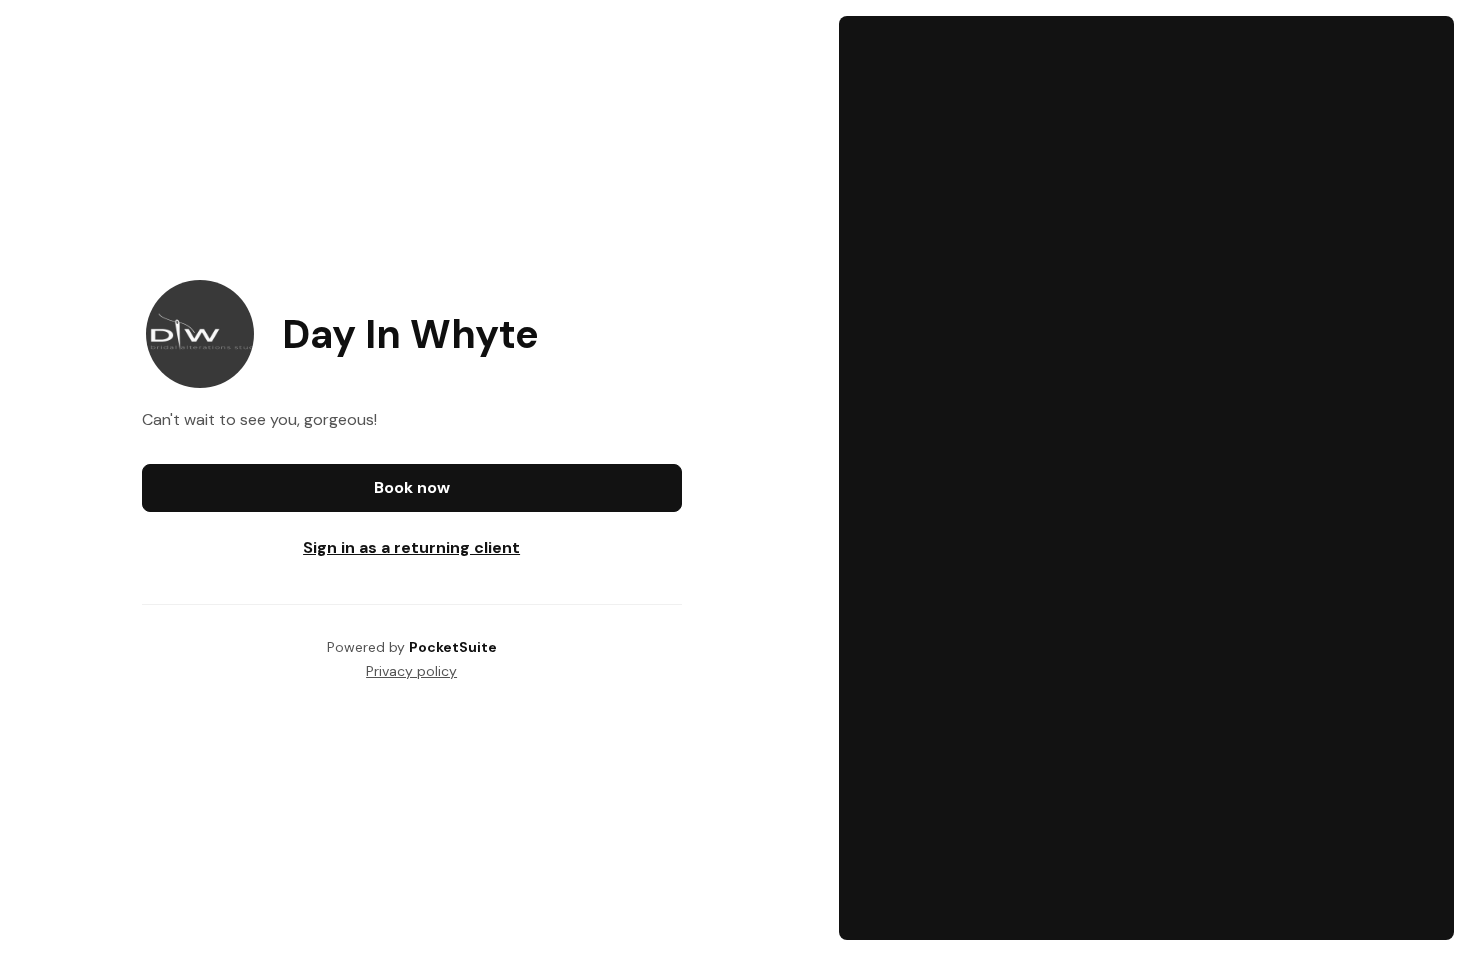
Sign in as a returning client (411, 547)
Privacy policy (411, 671)
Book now (412, 487)
